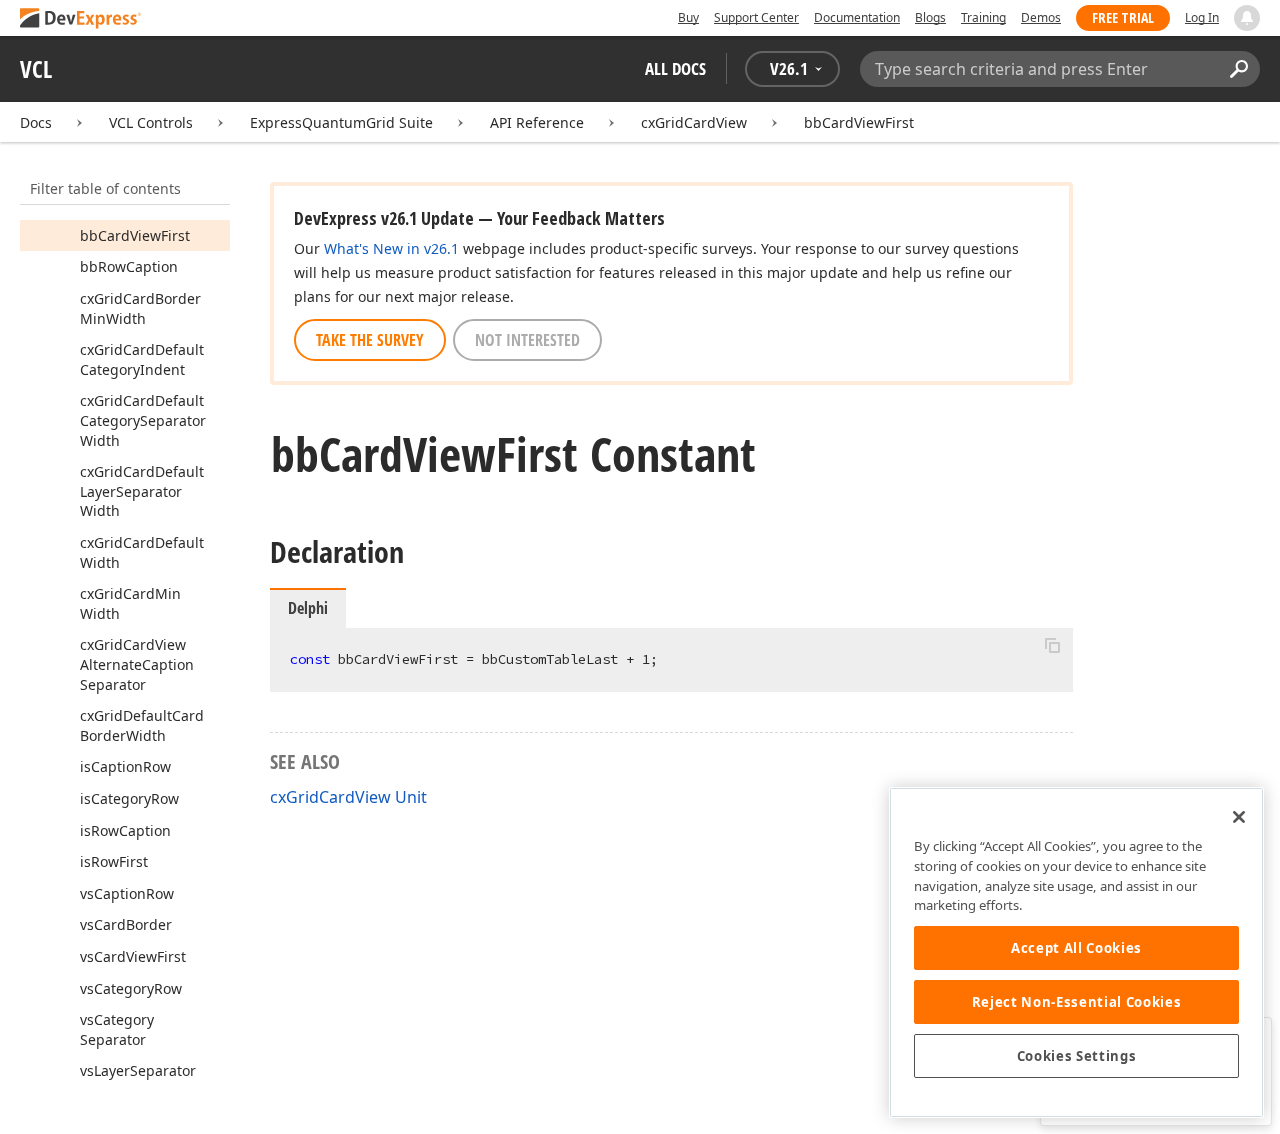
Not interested (527, 340)
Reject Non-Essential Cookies (1076, 1002)
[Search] (1238, 69)
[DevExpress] (81, 19)
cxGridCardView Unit (348, 797)
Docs (36, 122)
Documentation (857, 17)
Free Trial (1123, 17)
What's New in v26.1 (391, 248)
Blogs (930, 17)
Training (983, 17)
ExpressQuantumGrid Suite (341, 122)
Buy (688, 17)
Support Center (756, 17)
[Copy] (1052, 645)
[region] (1076, 952)
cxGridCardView (694, 122)
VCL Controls (151, 122)
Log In (1202, 17)
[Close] (1239, 817)
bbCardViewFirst (859, 122)
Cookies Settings (1077, 1056)
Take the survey (370, 340)
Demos (1041, 17)
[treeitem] (135, 235)
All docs (675, 68)
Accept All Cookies (1076, 948)
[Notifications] (1247, 18)
